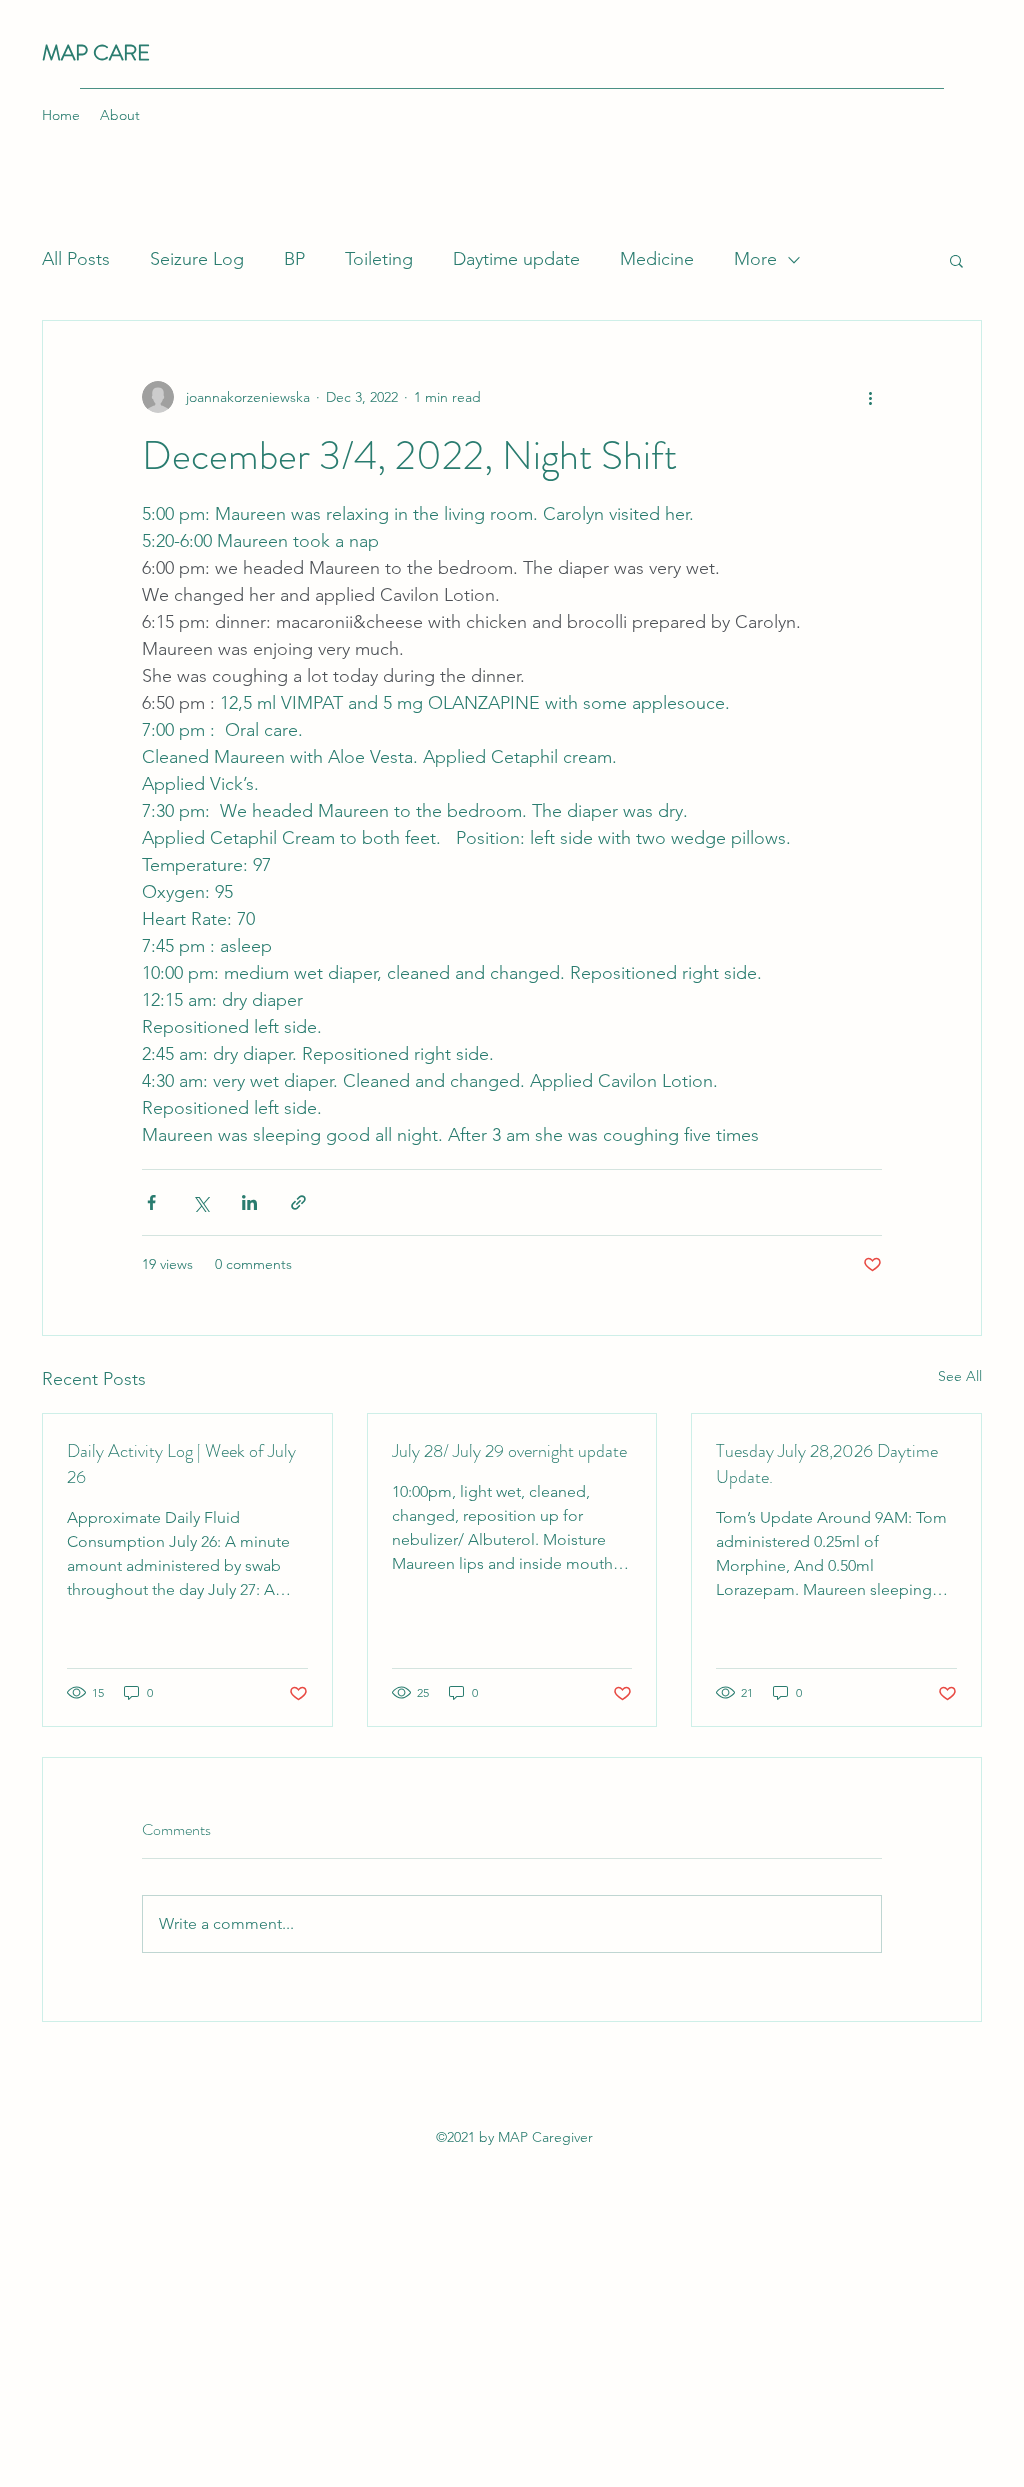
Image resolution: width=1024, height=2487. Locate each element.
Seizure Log (197, 259)
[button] (956, 260)
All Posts (76, 259)
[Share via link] (298, 1202)
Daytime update (516, 259)
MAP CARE (96, 52)
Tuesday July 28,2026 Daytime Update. (827, 1464)
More (755, 259)
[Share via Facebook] (151, 1202)
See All (960, 1376)
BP (294, 259)
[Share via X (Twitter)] (200, 1202)
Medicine (657, 259)
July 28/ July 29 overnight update (509, 1451)
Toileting (379, 259)
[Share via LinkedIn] (249, 1202)
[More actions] (870, 397)
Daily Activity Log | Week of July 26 (181, 1464)
